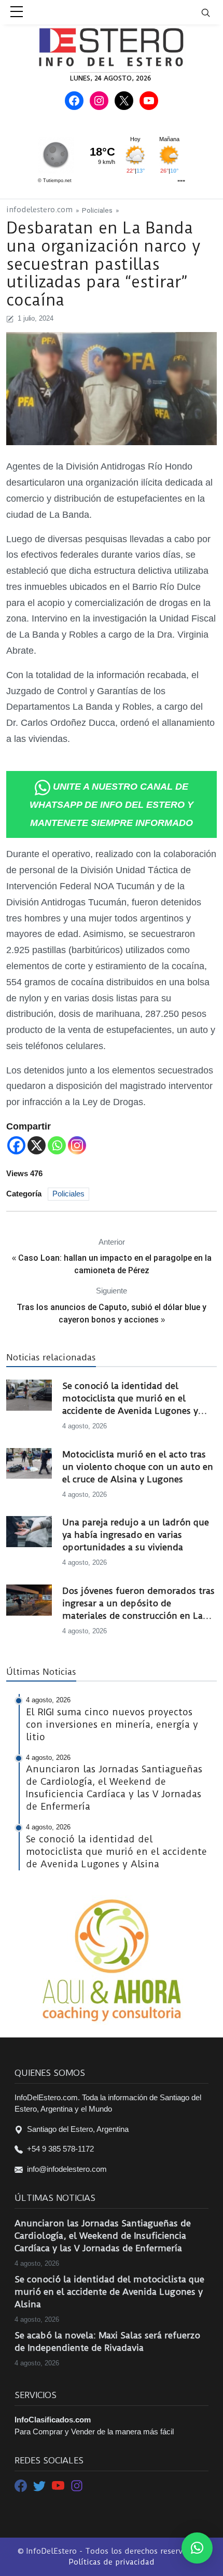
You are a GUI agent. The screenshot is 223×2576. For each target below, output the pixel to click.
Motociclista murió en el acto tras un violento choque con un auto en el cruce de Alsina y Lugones (138, 1467)
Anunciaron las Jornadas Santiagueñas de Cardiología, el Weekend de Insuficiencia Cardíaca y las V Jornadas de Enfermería (103, 2236)
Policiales (97, 210)
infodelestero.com (39, 210)
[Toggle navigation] (212, 12)
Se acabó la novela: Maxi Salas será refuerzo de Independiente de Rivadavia (107, 2341)
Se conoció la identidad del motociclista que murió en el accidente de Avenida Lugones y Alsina (130, 1399)
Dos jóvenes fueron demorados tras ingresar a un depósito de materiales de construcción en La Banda (138, 1604)
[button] (197, 2548)
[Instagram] (77, 1145)
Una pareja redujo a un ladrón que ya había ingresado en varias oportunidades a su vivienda (136, 1535)
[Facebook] (16, 1145)
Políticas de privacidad (112, 2562)
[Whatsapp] (57, 1145)
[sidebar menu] (17, 12)
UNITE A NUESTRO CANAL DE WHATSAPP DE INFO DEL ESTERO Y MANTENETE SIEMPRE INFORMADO (112, 805)
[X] (37, 1145)
